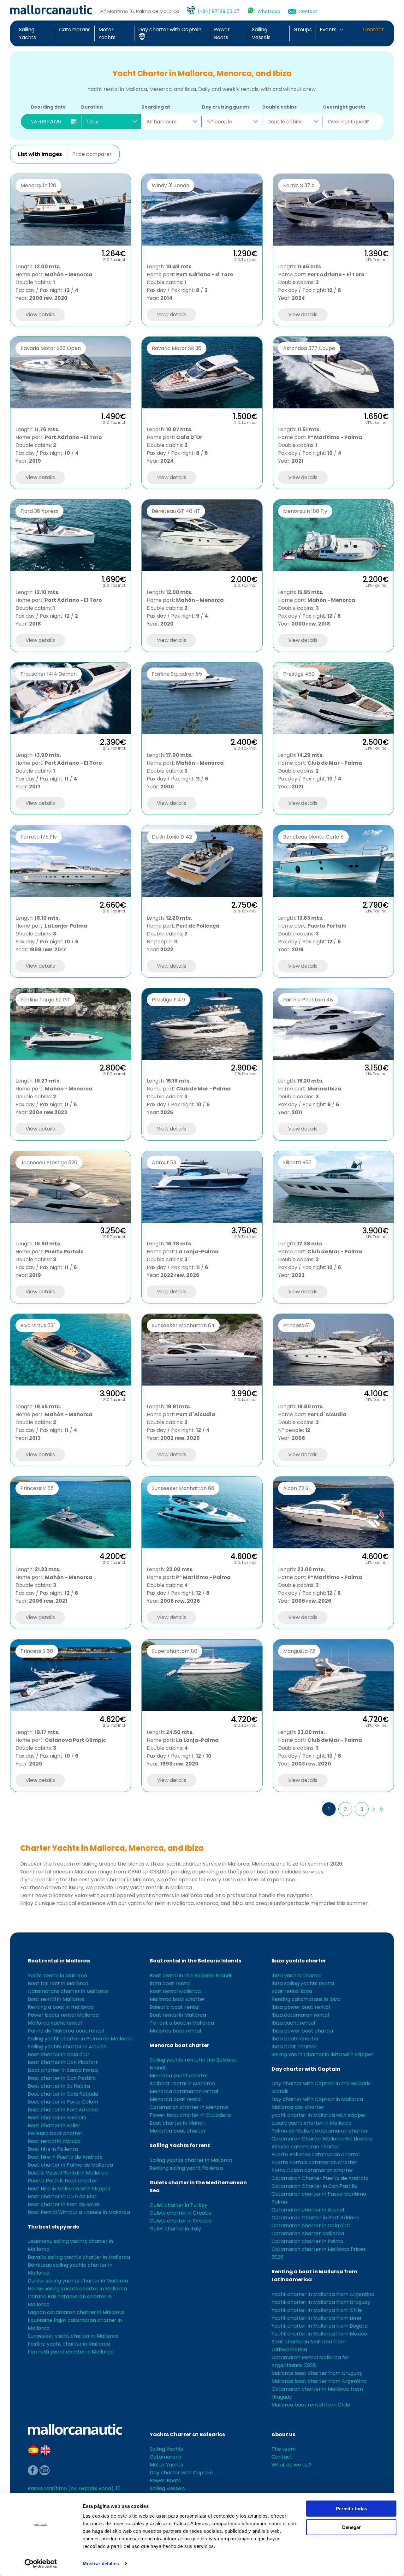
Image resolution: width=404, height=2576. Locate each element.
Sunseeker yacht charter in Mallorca (73, 2336)
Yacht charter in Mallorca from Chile (317, 2310)
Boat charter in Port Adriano (63, 2110)
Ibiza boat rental (170, 1983)
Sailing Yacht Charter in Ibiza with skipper (322, 2054)
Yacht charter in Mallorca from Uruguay (321, 2302)
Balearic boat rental (175, 2007)
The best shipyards (53, 2227)
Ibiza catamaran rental (300, 2015)
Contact (308, 11)
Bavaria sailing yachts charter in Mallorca (79, 2257)
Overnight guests (344, 107)
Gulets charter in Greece (181, 2221)
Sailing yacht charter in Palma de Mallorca (80, 2039)
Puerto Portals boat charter (62, 2181)
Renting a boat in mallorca (61, 2007)
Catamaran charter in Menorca (189, 2107)
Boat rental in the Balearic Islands (195, 1961)
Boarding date (48, 107)
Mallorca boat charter (177, 1999)
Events (328, 30)
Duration (92, 107)
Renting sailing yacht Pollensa (186, 2168)
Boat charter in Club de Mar (62, 2196)
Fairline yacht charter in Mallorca (69, 2344)
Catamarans (75, 30)
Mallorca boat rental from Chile (311, 2405)
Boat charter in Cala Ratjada (63, 2094)
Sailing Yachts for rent (180, 2145)
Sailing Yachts (166, 2449)
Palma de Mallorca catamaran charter (320, 2131)
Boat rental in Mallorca (59, 1961)
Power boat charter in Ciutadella (190, 2115)
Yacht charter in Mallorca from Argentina (323, 2294)
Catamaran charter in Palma (307, 2241)
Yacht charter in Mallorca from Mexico (319, 2334)
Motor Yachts (166, 2465)
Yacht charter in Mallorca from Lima (316, 2318)
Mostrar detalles (101, 2564)
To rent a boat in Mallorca (182, 2023)
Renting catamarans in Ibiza (306, 1999)
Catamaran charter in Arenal (308, 2210)
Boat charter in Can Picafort (63, 2062)
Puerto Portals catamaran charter (314, 2162)
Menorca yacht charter (179, 2076)
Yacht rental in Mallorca (57, 1976)
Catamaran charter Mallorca (308, 2233)
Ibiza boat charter (294, 2047)
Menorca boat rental (176, 2099)
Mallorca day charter (298, 2107)
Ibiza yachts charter (299, 1961)
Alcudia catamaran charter (306, 2147)
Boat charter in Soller (54, 2125)
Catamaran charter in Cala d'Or (311, 2226)
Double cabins (279, 107)
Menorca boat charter (179, 2045)
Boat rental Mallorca (175, 1991)
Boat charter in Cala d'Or (59, 2054)
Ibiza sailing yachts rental (303, 1983)
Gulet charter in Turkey (178, 2205)
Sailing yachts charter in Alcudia (67, 2047)
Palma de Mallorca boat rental (66, 2031)
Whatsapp (269, 11)
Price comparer (92, 154)
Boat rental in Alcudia (54, 2141)
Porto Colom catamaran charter (312, 2170)
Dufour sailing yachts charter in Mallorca (78, 2281)
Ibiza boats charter (295, 2039)
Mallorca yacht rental (55, 2023)
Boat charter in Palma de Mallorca (70, 2165)
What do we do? (291, 2465)
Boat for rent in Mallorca (58, 1983)
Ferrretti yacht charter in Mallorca (71, 2352)
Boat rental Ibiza (292, 1991)
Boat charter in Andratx (57, 2118)
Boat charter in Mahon (178, 2123)
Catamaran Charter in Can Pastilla (314, 2186)
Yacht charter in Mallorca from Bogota (320, 2326)
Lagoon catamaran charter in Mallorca (76, 2312)
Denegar (351, 2527)
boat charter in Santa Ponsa (63, 2070)
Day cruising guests (226, 107)
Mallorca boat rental (175, 2031)
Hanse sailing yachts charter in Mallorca (77, 2289)
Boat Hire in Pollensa (53, 2149)
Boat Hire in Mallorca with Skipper (69, 2189)
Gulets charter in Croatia (181, 2213)
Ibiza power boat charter (303, 2031)
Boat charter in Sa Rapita (59, 2086)
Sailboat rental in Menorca (182, 2083)
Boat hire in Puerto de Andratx (65, 2157)
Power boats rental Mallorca (63, 2015)
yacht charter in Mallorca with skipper (319, 2115)
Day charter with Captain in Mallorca (317, 2099)
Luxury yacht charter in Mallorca (312, 2123)
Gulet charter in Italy (175, 2229)
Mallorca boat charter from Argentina (319, 2381)
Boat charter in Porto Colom (63, 2102)
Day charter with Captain (306, 2069)
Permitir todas (351, 2509)
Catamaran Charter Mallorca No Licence (322, 2139)
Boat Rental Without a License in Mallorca (79, 2212)
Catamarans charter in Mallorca (68, 1991)
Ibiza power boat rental (301, 2007)
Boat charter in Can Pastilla (62, 2078)
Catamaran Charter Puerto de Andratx (320, 2178)
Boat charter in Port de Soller (64, 2204)
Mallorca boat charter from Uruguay (317, 2373)
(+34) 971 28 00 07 (218, 11)
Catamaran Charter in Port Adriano (315, 2218)
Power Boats (165, 2481)
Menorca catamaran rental (184, 2091)
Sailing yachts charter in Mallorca (191, 2160)
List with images (40, 154)
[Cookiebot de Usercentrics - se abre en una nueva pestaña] (41, 2564)
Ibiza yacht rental (293, 2023)
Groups (303, 30)
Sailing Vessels (167, 2488)
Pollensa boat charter (55, 2133)
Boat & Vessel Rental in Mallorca (68, 2173)
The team (284, 2449)
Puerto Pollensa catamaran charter (316, 2155)
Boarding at (156, 107)
